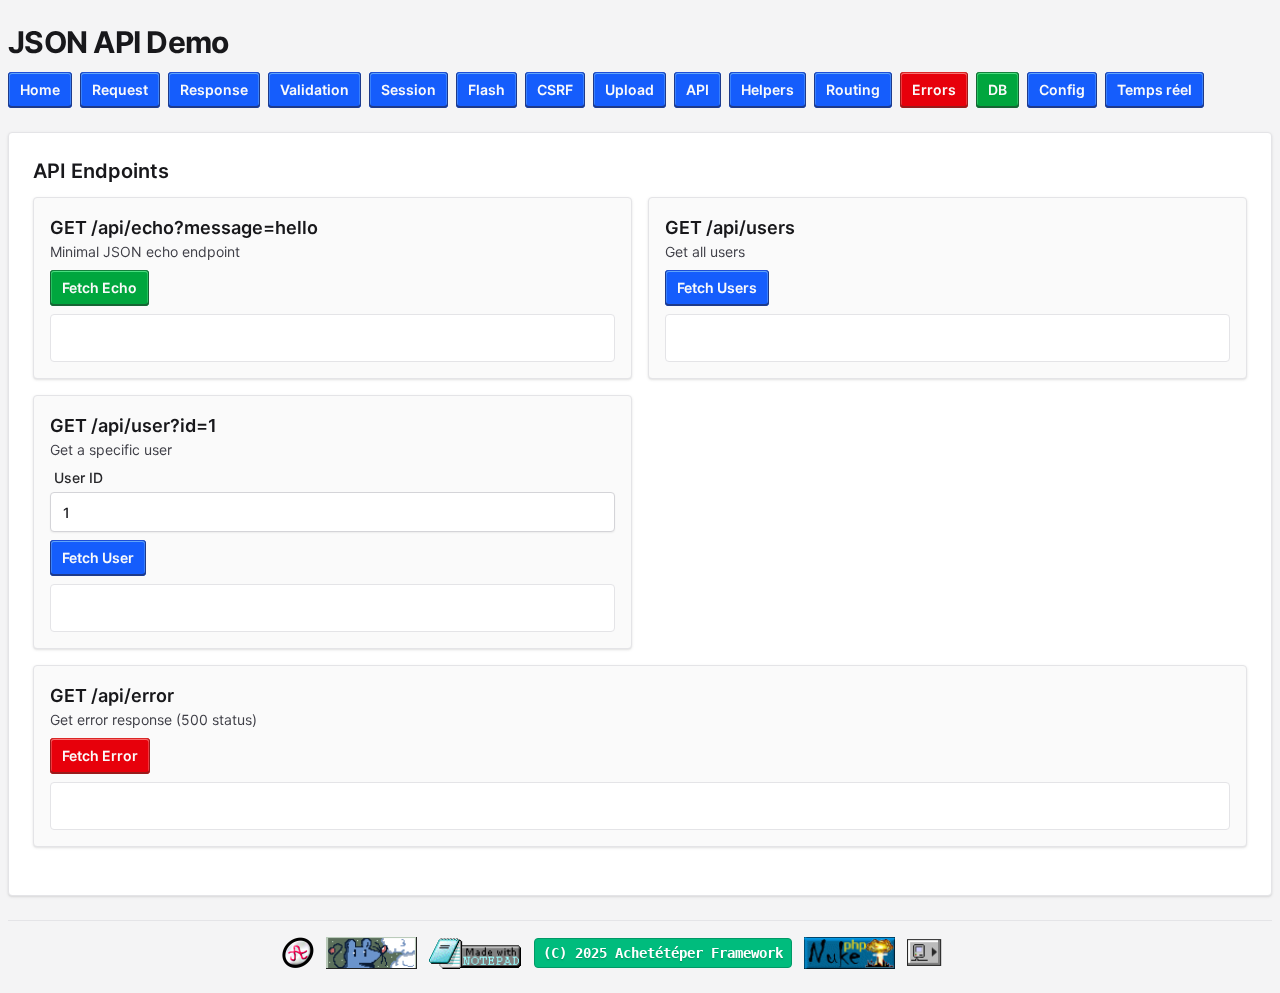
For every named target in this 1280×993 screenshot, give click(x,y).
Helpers (767, 89)
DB (997, 89)
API (697, 89)
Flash (486, 89)
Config (1062, 89)
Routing (853, 89)
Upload (629, 89)
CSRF (555, 89)
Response (214, 89)
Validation (314, 89)
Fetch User (98, 557)
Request (120, 89)
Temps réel (1154, 89)
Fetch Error (100, 755)
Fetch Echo (99, 287)
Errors (934, 89)
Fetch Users (717, 287)
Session (408, 89)
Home (40, 89)
